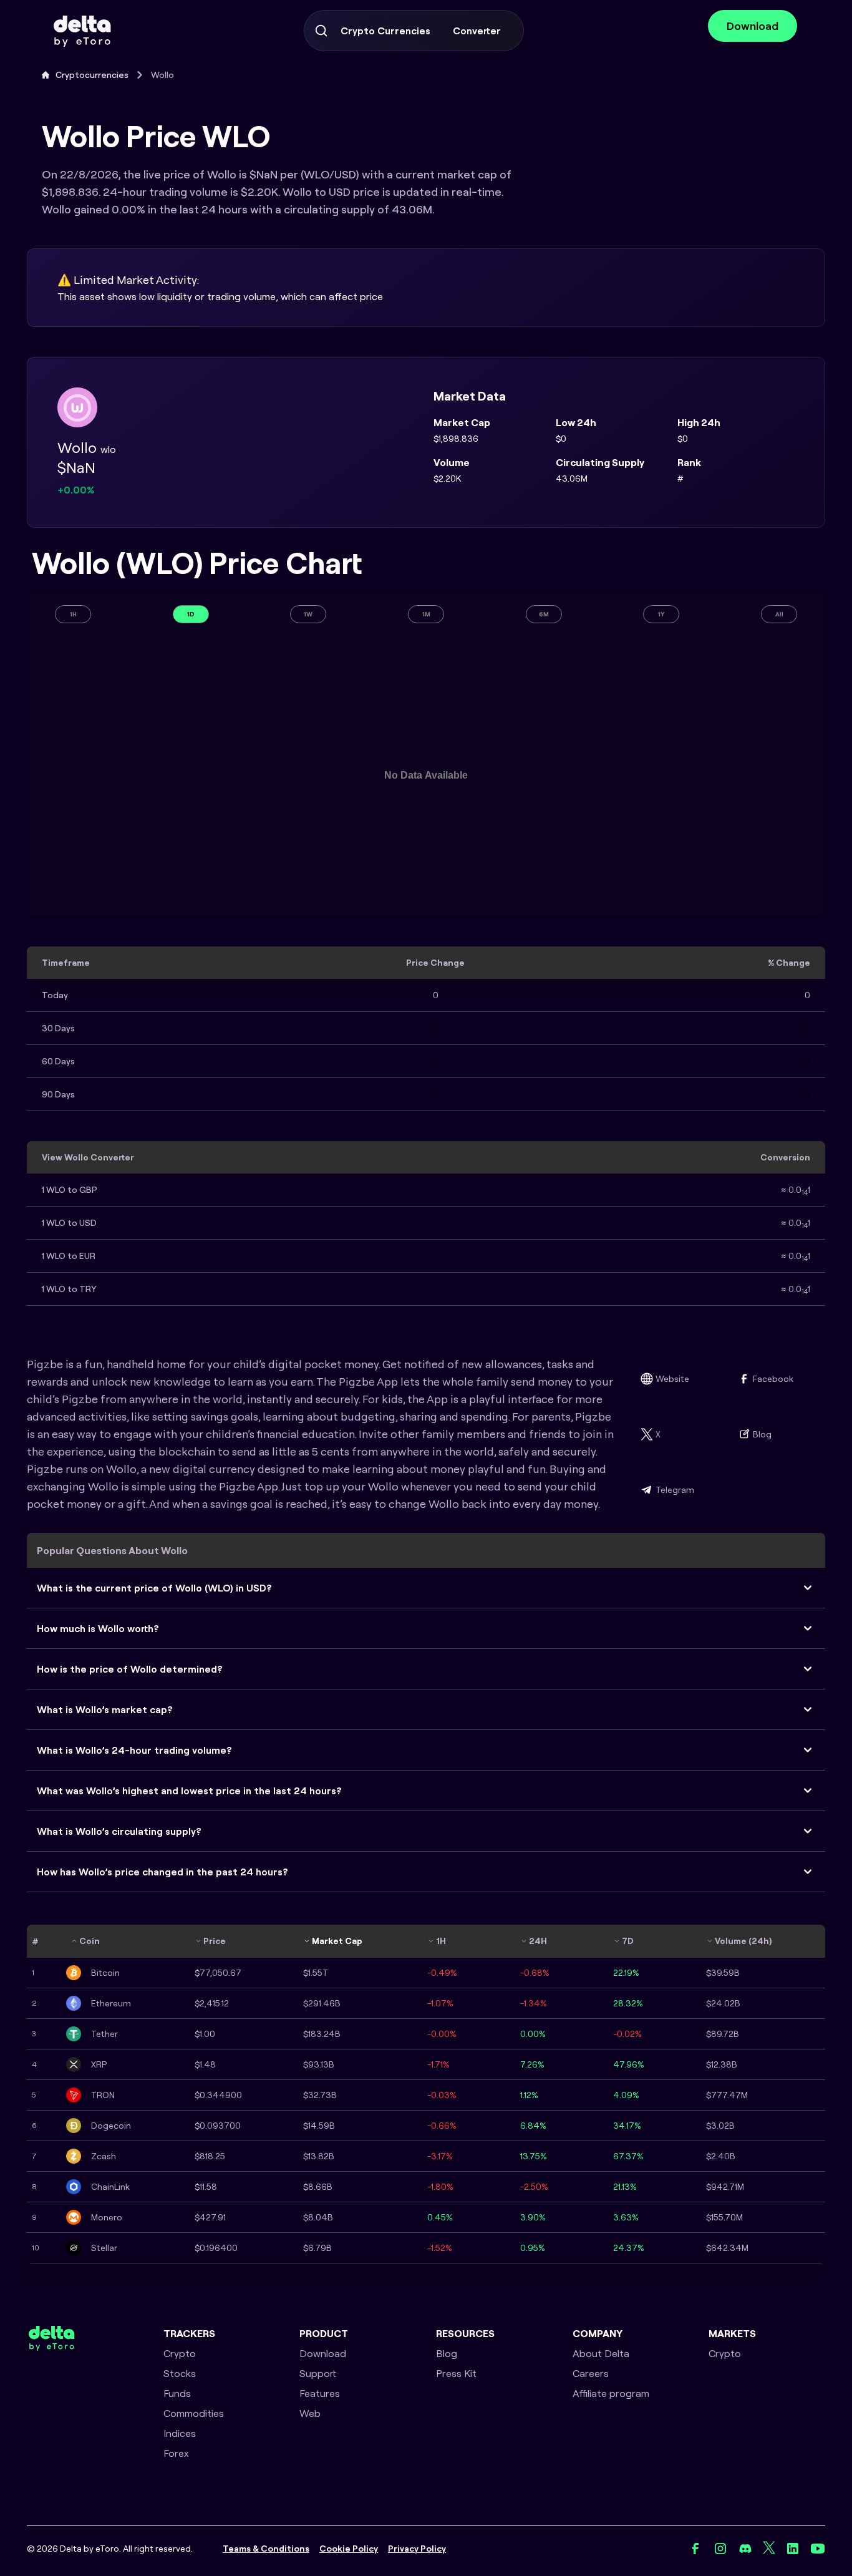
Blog (762, 1434)
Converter (477, 31)
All (779, 614)
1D (191, 614)
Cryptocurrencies (92, 75)
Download (753, 26)
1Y (661, 614)
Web (310, 2413)
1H (73, 614)
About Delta (601, 2353)
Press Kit (456, 2373)
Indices (180, 2433)
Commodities (194, 2413)
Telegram (675, 1490)
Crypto (180, 2353)
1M (426, 614)
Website (672, 1379)
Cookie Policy (349, 2549)
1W (308, 614)
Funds (177, 2393)
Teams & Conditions (266, 2549)
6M (544, 614)
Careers (591, 2373)
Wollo (162, 75)
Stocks (180, 2373)
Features (320, 2393)
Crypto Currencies (385, 31)
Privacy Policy (417, 2549)
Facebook (773, 1379)
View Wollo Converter (88, 1157)
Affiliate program (611, 2393)
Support (318, 2373)
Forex (176, 2453)
